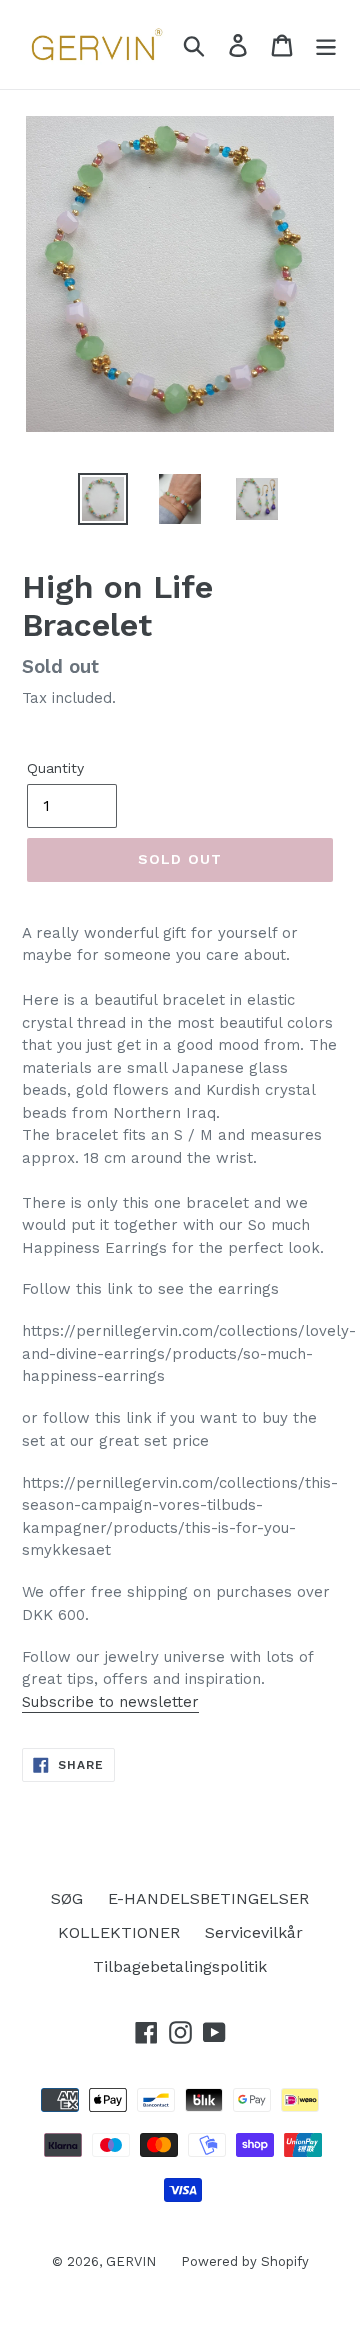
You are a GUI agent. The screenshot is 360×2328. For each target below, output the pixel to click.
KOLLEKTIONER (119, 1932)
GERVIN (131, 2261)
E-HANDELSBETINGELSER (208, 1898)
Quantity (55, 768)
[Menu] (326, 44)
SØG (67, 1898)
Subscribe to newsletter (110, 1702)
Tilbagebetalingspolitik (180, 1966)
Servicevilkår (254, 1932)
